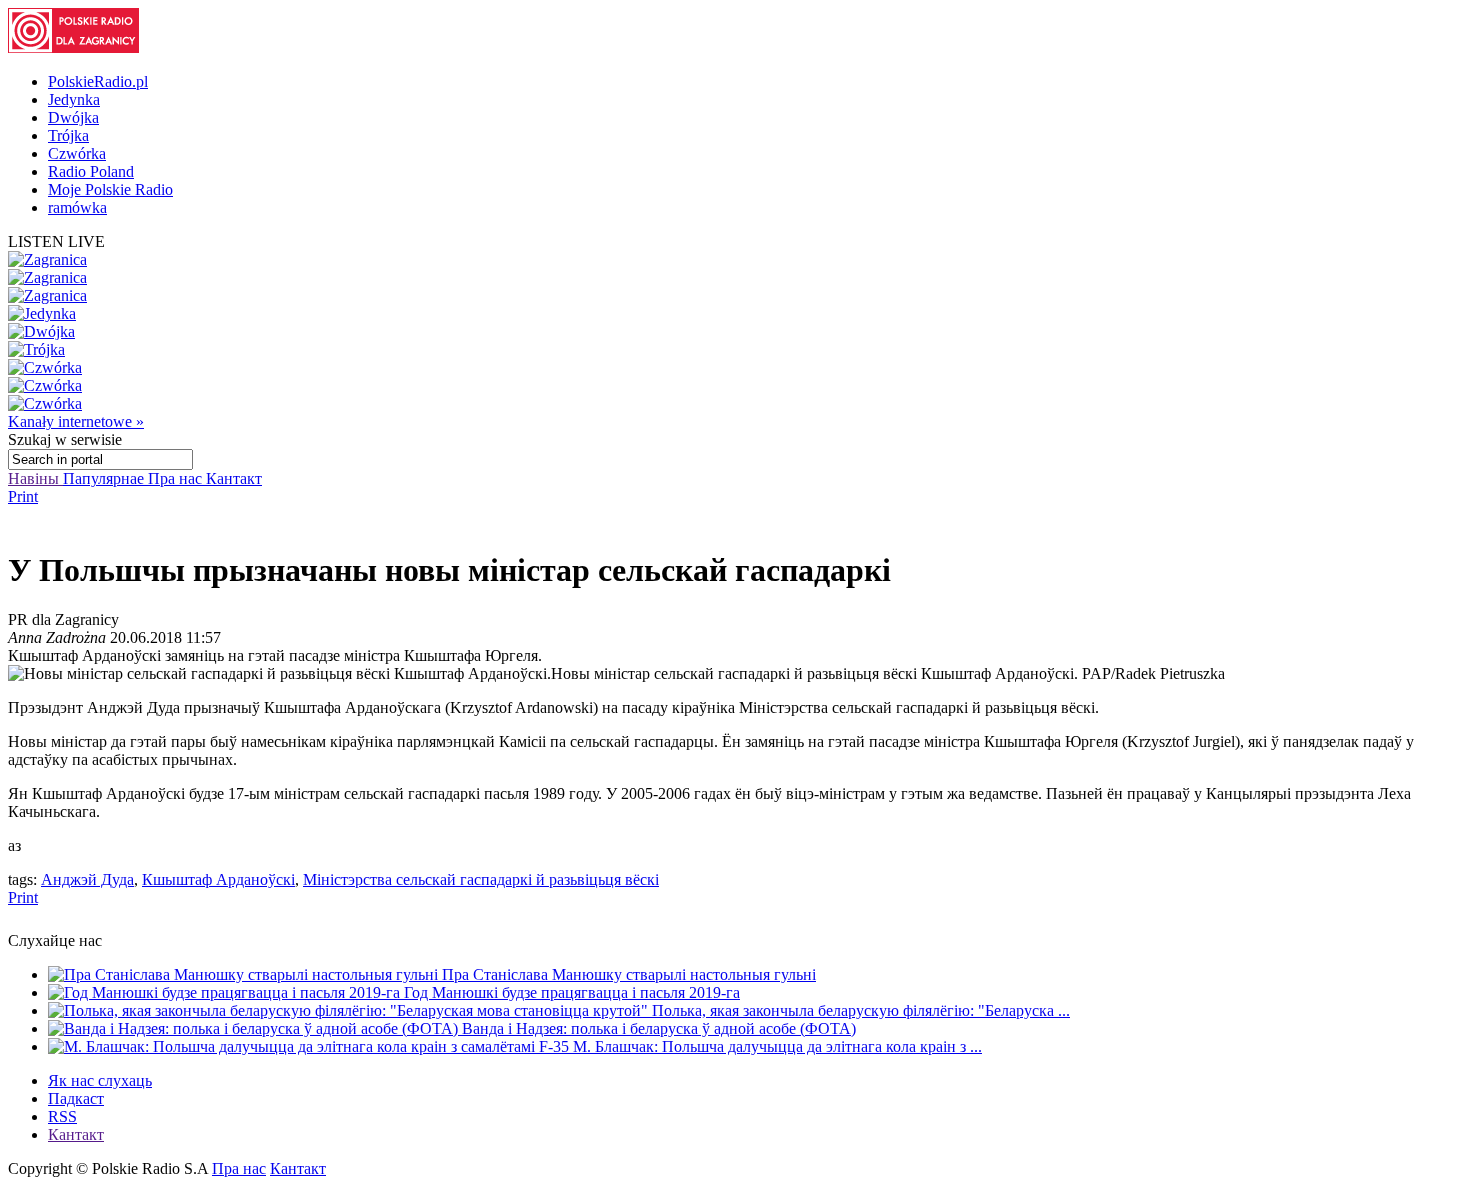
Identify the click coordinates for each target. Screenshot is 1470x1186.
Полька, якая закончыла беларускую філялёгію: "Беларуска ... (861, 1010)
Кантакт (234, 478)
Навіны (35, 478)
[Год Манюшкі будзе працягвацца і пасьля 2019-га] (226, 992)
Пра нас (177, 478)
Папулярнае (105, 478)
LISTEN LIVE (56, 241)
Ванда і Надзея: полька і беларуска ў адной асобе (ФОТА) (659, 1028)
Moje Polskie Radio (110, 189)
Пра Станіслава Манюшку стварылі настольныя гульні (629, 974)
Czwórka (77, 153)
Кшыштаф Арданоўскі (218, 879)
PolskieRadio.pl (98, 81)
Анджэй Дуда (87, 879)
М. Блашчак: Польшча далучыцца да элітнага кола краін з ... (777, 1046)
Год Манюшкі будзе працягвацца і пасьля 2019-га (572, 992)
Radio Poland (91, 171)
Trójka (68, 135)
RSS (62, 1116)
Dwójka (73, 117)
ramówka (77, 207)
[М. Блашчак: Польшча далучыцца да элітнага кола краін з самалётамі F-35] (310, 1046)
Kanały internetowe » (76, 421)
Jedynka (74, 99)
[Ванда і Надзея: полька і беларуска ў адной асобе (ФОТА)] (255, 1028)
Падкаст (76, 1098)
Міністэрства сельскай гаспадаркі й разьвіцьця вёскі (481, 879)
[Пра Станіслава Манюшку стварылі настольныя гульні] (245, 974)
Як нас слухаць (100, 1080)
